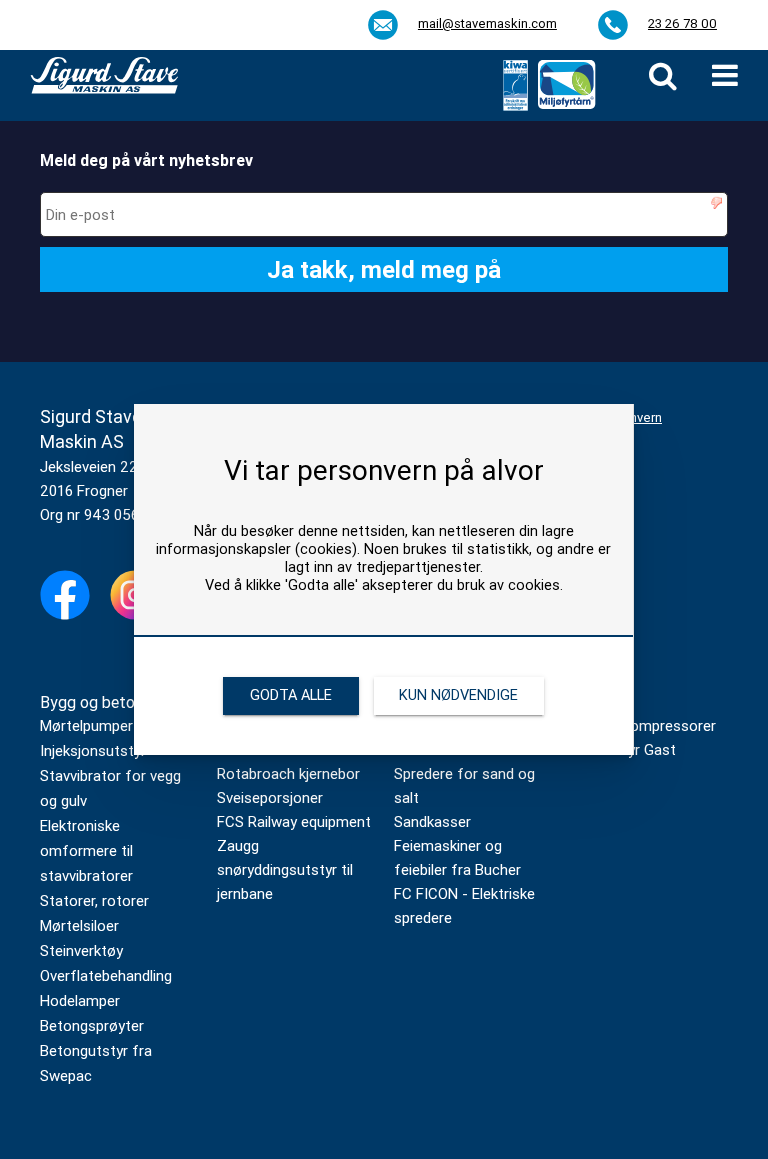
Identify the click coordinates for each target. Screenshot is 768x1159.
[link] (663, 75)
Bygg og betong (96, 702)
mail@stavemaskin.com (487, 23)
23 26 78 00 (682, 23)
